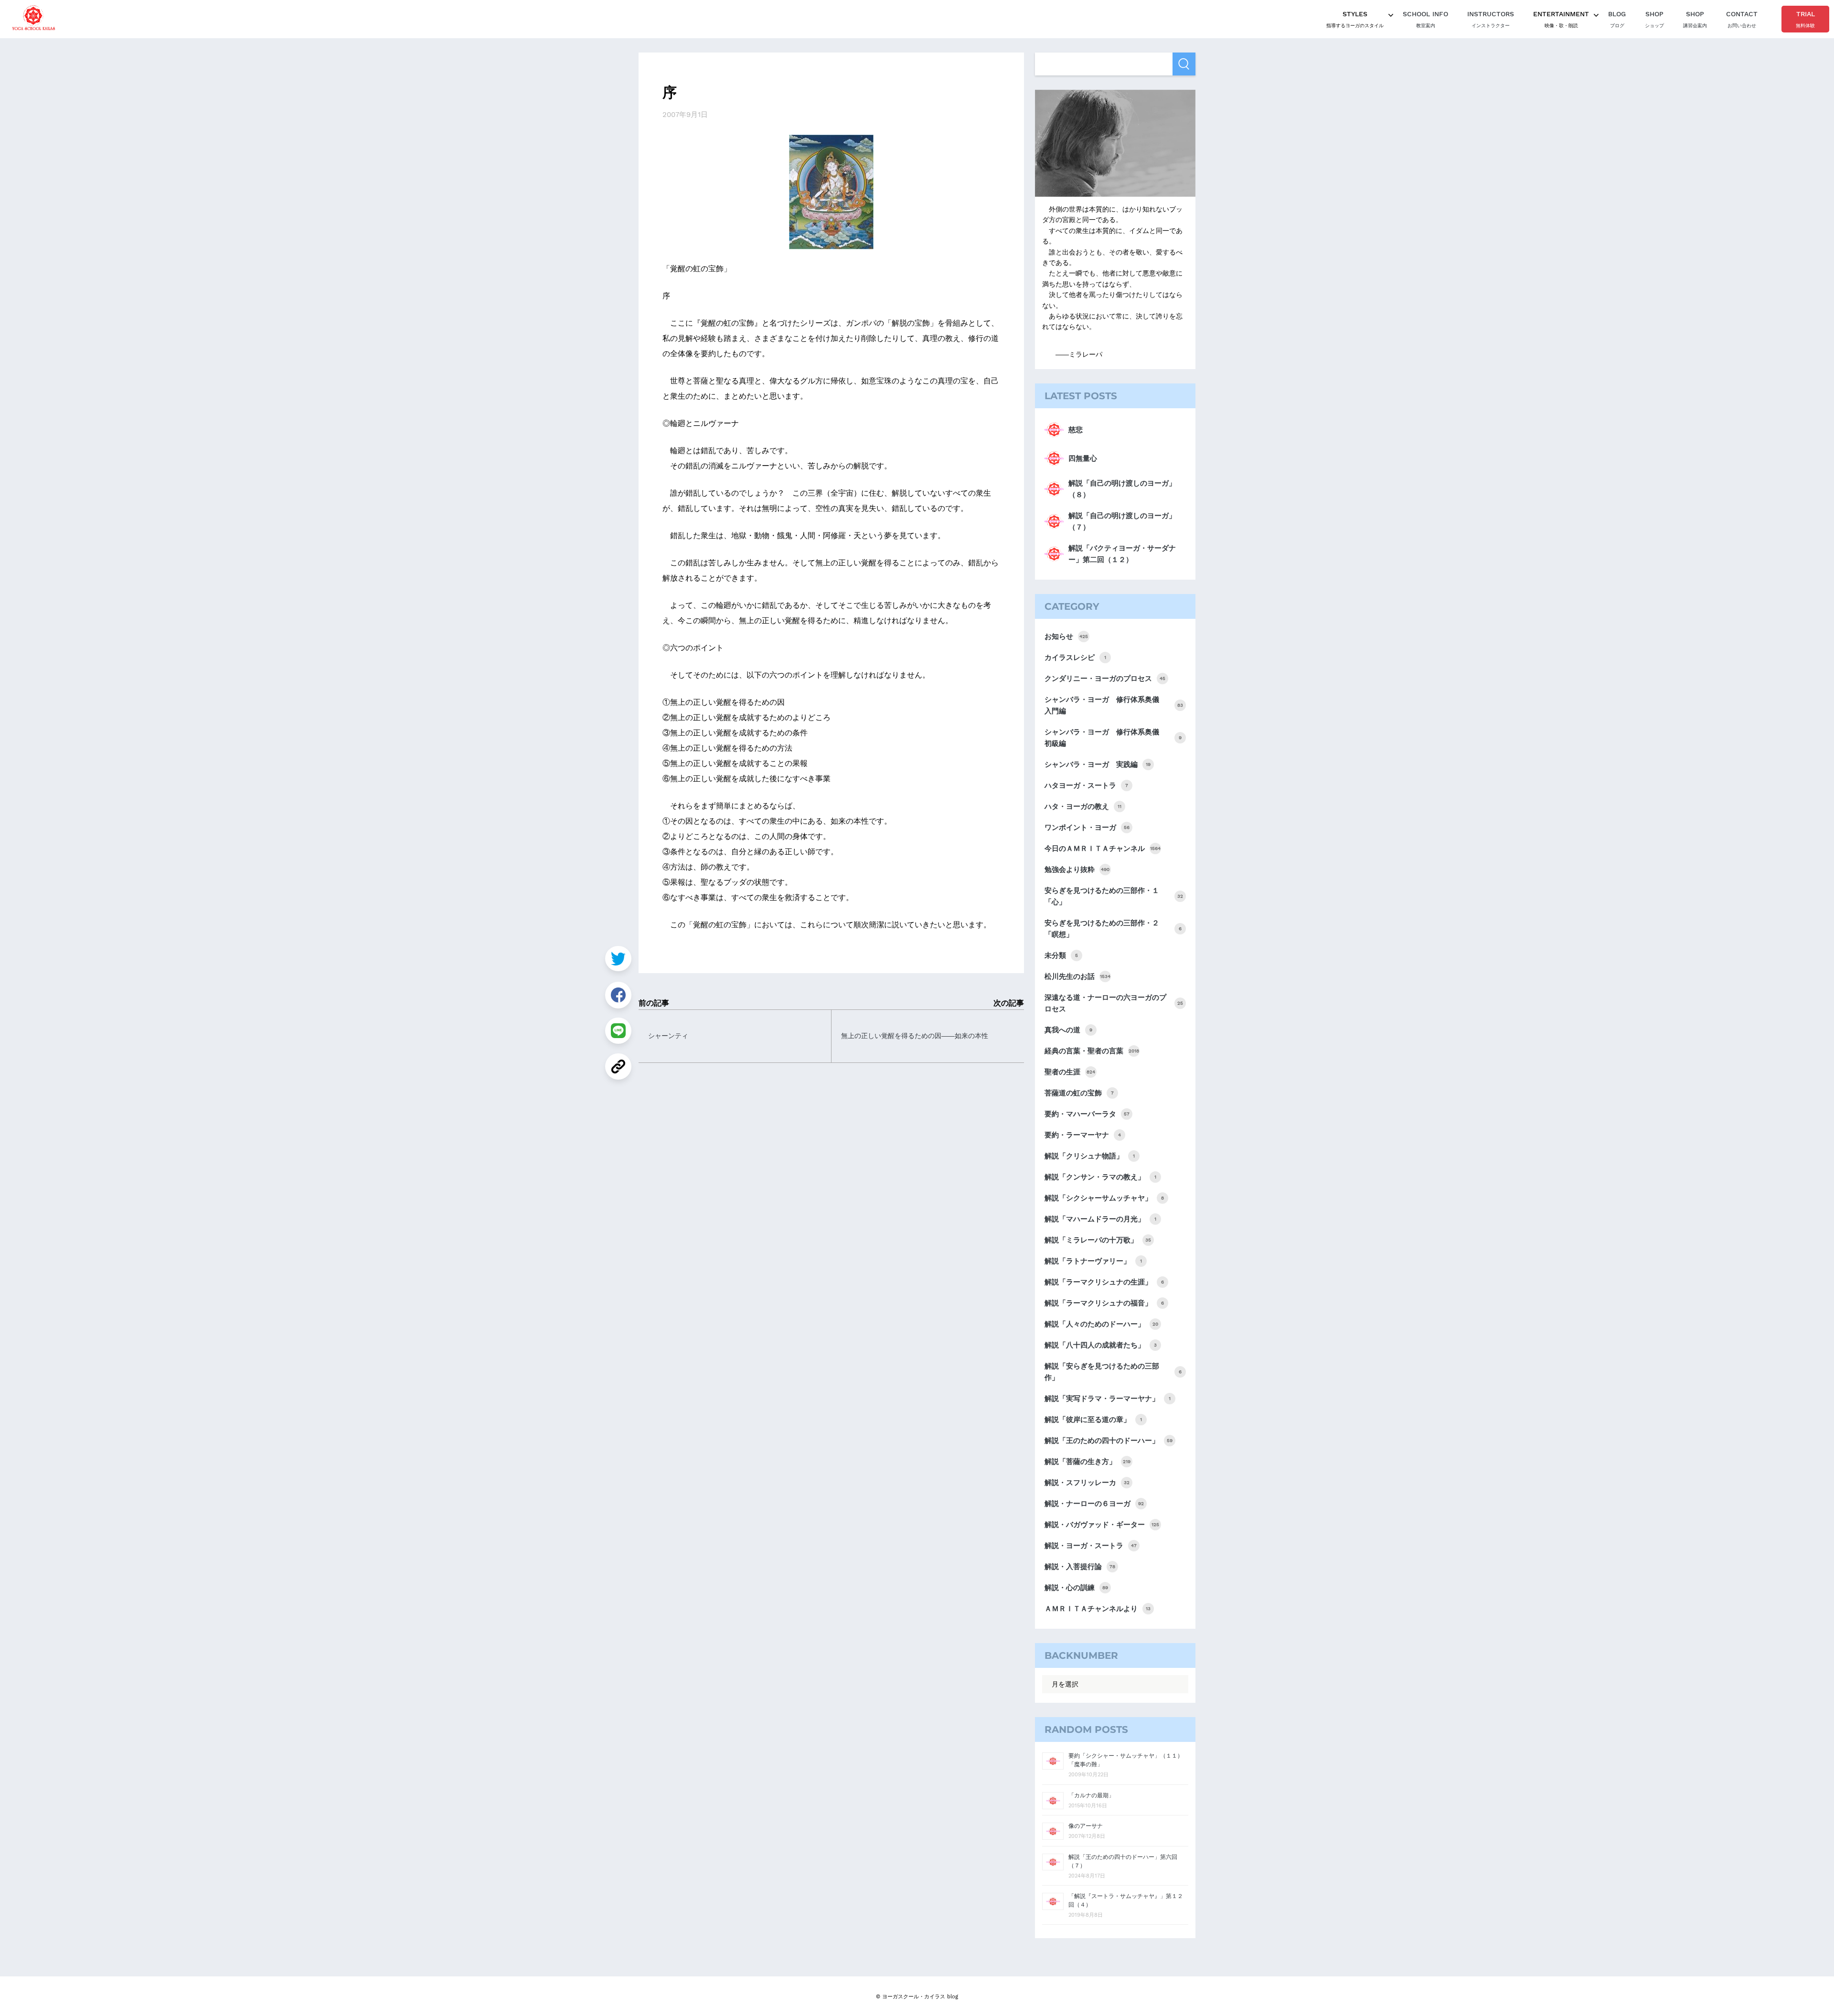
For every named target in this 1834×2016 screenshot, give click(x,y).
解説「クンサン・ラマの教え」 (1100, 1177)
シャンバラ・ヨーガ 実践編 (1098, 764)
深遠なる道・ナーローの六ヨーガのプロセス (1114, 1003)
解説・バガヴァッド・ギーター (1102, 1525)
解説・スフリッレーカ (1087, 1483)
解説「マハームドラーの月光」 (1100, 1219)
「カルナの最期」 (1091, 1795)
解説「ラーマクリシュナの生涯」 (1104, 1282)
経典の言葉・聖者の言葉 (1092, 1051)
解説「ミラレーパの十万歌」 (1098, 1240)
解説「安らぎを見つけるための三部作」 (1113, 1372)
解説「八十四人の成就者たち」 (1101, 1345)
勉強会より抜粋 (1077, 870)
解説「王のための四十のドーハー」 (1109, 1441)
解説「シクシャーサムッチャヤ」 (1104, 1198)
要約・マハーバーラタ (1087, 1114)
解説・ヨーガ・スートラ (1091, 1546)
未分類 (1061, 955)
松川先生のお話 (1077, 976)
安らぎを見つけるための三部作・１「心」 (1114, 896)
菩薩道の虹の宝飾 (1079, 1093)
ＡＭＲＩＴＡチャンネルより (1098, 1609)
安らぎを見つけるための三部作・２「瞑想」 (1113, 929)
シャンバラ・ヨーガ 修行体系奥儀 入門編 (1114, 705)
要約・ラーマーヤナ (1083, 1135)
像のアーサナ (1086, 1826)
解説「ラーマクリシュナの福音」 (1104, 1303)
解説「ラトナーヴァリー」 (1093, 1261)
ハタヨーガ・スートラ (1086, 785)
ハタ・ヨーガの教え (1083, 806)
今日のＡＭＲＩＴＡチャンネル (1103, 849)
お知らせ (1066, 637)
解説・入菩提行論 (1080, 1567)
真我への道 (1068, 1030)
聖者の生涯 (1070, 1072)
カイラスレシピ (1075, 658)
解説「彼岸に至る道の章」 (1093, 1420)
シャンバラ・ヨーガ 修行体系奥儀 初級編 (1113, 738)
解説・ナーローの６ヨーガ (1094, 1504)
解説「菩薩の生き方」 (1088, 1462)
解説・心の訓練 (1076, 1588)
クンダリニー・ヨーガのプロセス (1105, 679)
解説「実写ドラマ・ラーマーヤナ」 (1108, 1399)
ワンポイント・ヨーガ (1087, 828)
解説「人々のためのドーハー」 (1101, 1324)
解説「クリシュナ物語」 (1090, 1156)
